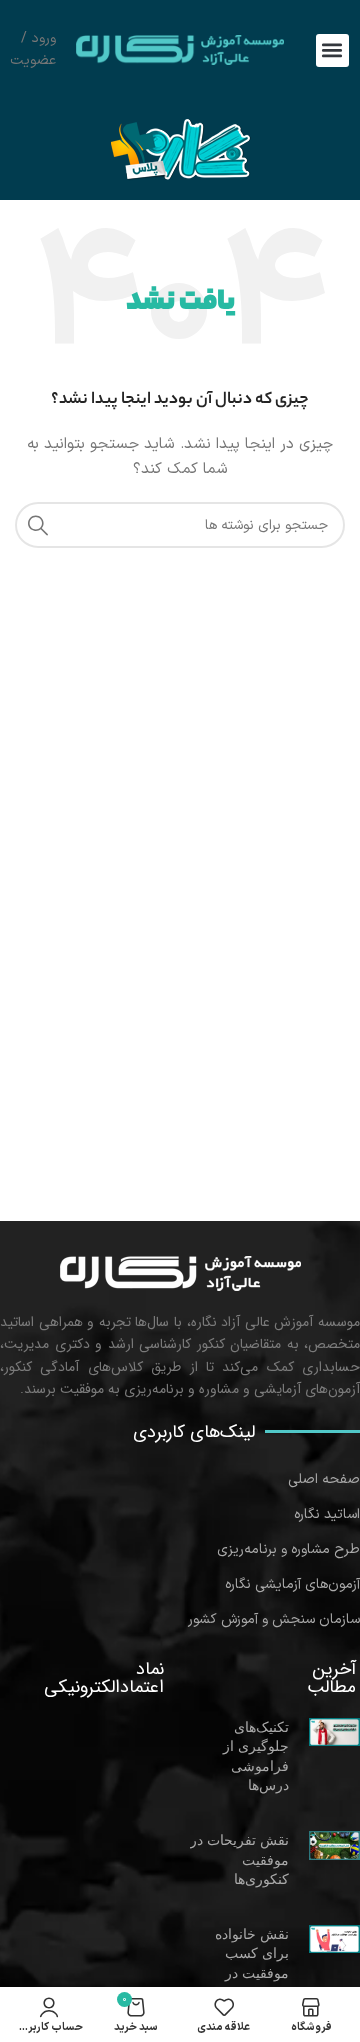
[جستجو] (38, 525)
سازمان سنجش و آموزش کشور (274, 1619)
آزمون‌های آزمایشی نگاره (292, 1584)
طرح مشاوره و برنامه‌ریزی (288, 1549)
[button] (332, 50)
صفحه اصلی (324, 1479)
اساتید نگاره (327, 1514)
